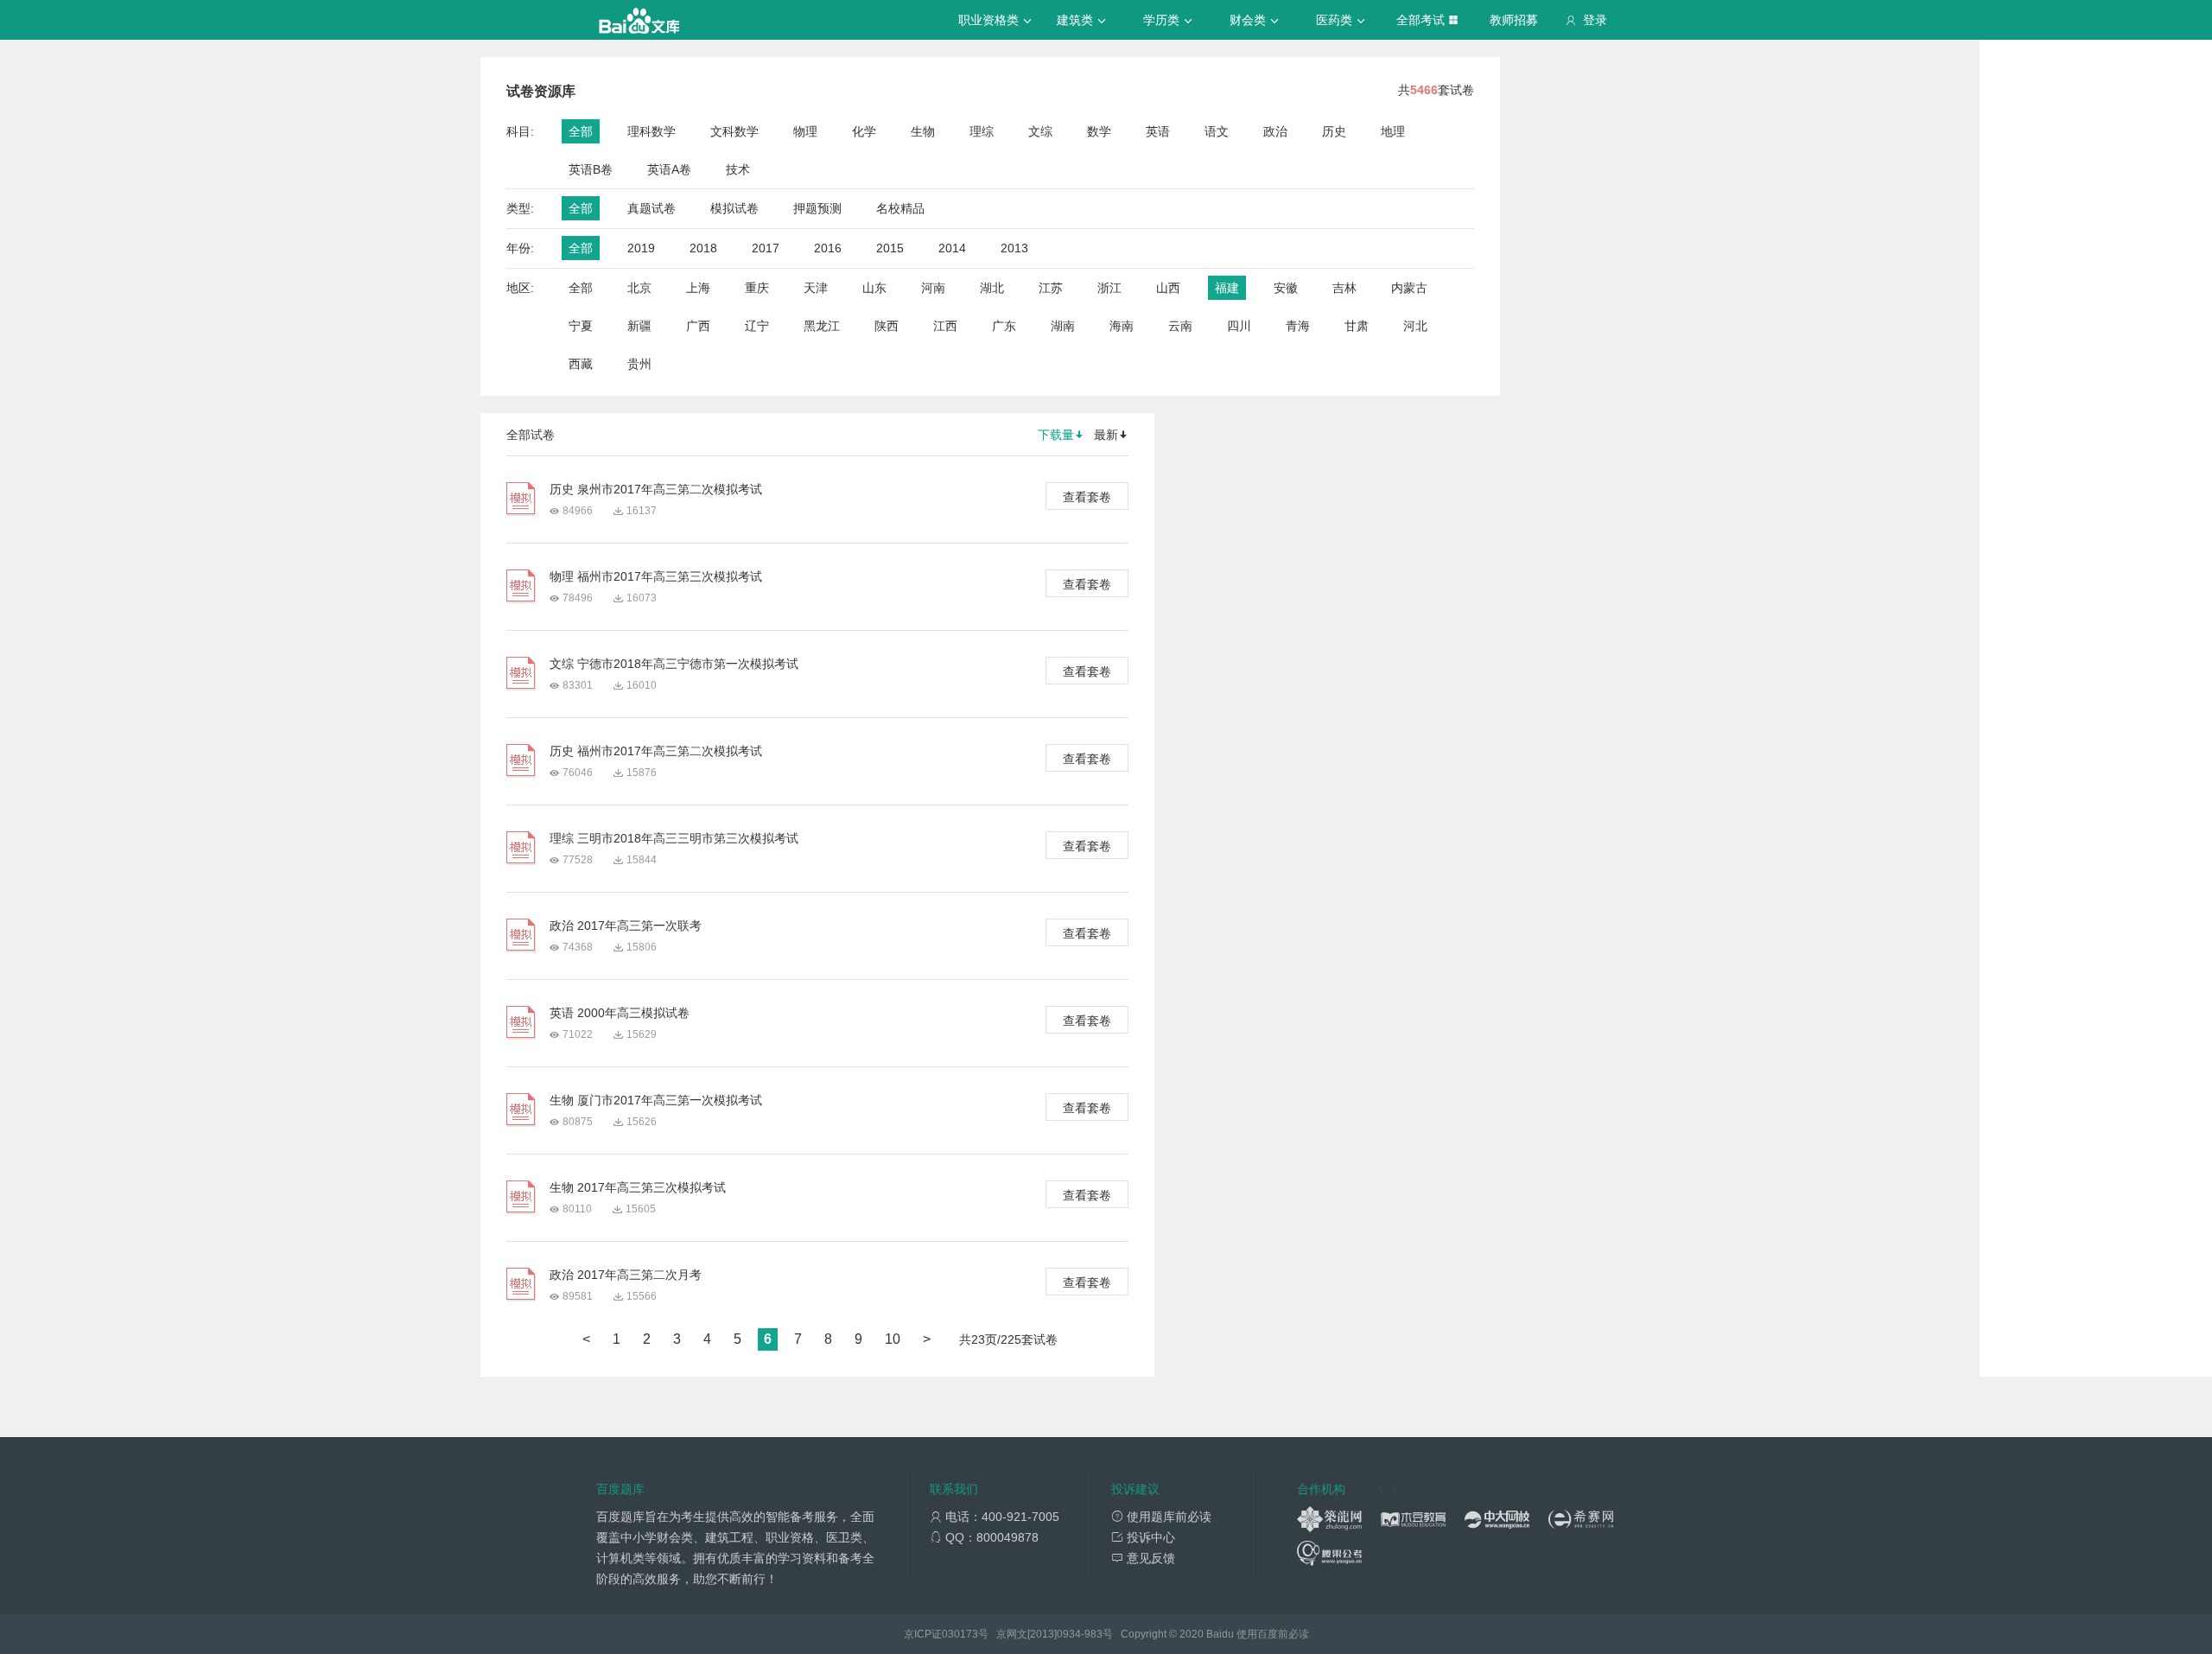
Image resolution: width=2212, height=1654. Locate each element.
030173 (960, 1634)
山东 (874, 288)
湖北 (992, 288)
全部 (581, 131)
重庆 (757, 288)
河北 (1415, 326)
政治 (1275, 131)
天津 (816, 288)
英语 (1158, 131)
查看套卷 (1087, 497)
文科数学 (734, 131)
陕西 (887, 326)
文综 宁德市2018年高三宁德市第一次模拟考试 (674, 664)
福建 (1227, 288)
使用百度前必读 (1273, 1634)
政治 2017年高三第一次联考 (626, 926)
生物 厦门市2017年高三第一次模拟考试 (656, 1100)
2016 (828, 248)
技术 (738, 169)
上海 (698, 288)
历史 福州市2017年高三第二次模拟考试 (656, 751)
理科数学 (652, 131)
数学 (1099, 131)
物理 (805, 131)
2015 (890, 248)
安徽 (1286, 288)
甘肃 (1357, 326)
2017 (766, 248)
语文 (1217, 131)
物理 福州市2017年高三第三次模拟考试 (656, 576)
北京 (639, 288)
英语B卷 (591, 169)
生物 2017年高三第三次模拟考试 (638, 1187)
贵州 (639, 364)
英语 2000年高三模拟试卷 (620, 1013)
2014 (952, 248)
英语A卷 (669, 169)
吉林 (1344, 288)
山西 (1168, 288)
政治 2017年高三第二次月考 (626, 1275)
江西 (945, 326)
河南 (933, 288)
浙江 (1109, 288)
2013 (1014, 248)
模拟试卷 (734, 208)
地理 (1393, 131)
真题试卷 (652, 208)
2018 (703, 248)
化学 (864, 131)
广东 (1004, 326)
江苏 (1051, 288)
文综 (1040, 131)
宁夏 (581, 326)
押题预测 (817, 208)
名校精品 (900, 208)
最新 (1106, 435)
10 (893, 1339)
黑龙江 (822, 326)
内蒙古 (1409, 288)
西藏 (581, 364)
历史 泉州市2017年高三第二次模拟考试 (656, 489)
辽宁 (757, 326)
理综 (982, 131)
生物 (923, 131)
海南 (1122, 326)
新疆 (639, 326)
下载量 (1056, 435)
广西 (698, 326)
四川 (1239, 326)
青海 (1298, 326)
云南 (1180, 326)
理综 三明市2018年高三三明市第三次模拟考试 (674, 838)
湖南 (1063, 326)
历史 (1334, 131)
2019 (641, 248)
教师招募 (1514, 20)
